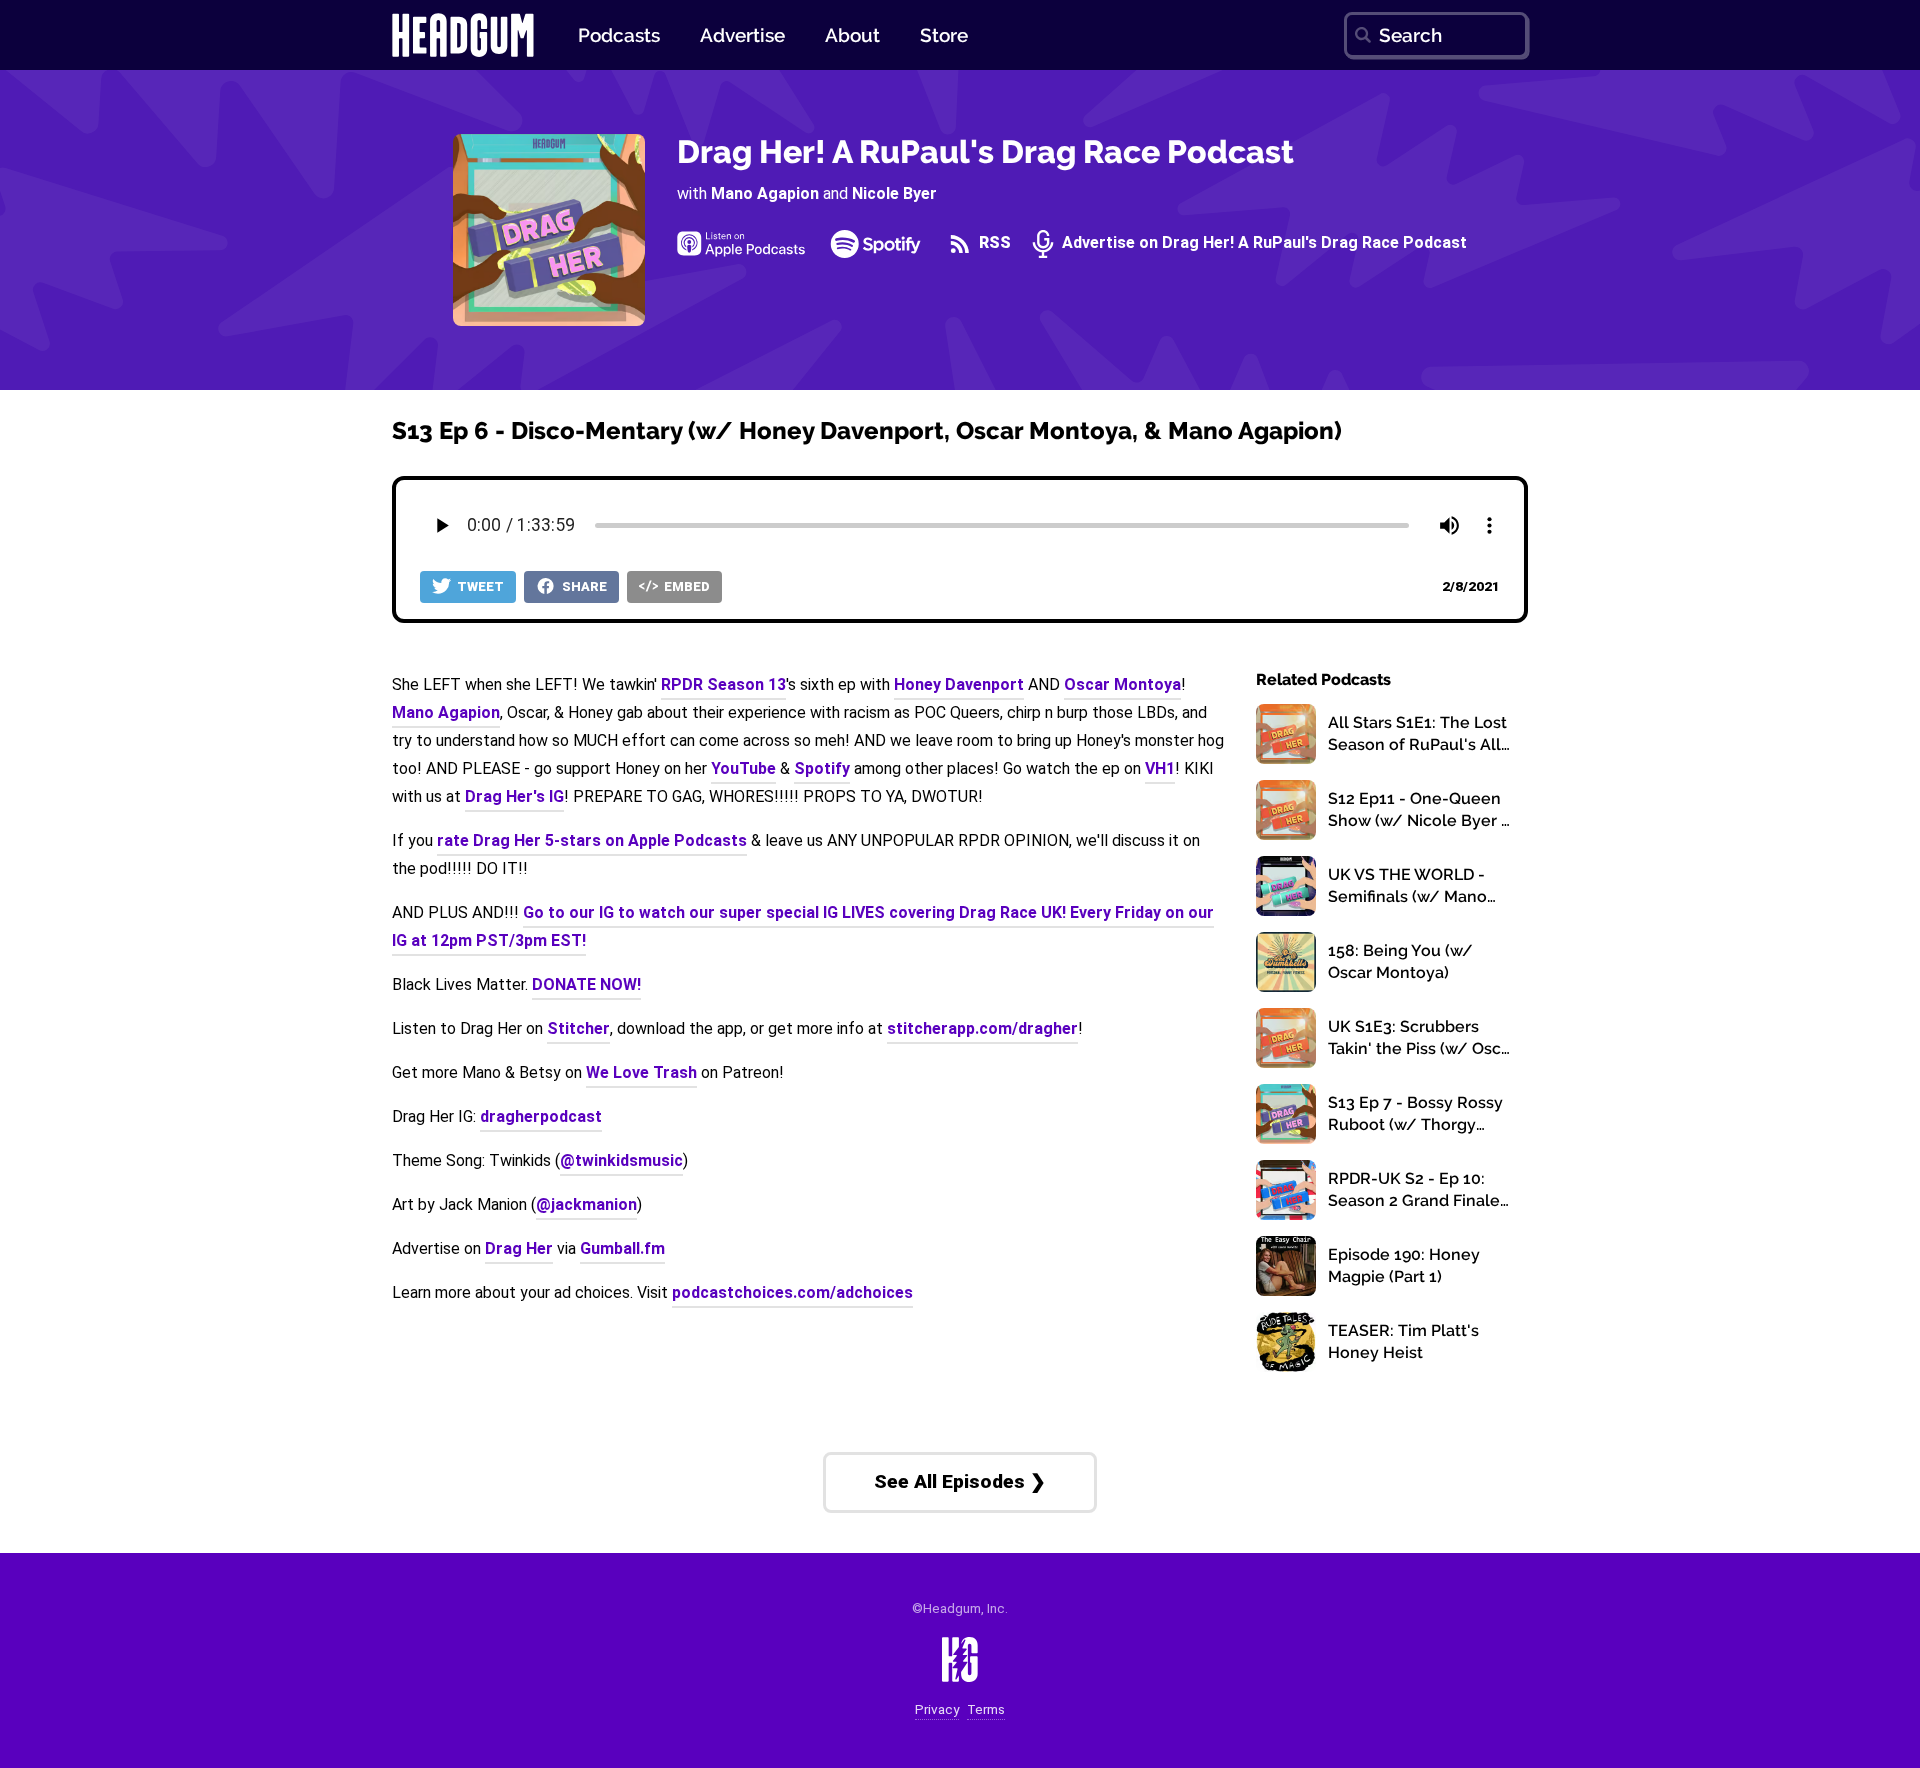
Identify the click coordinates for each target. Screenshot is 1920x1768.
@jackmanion (586, 1204)
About (852, 35)
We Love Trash (641, 1072)
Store (944, 35)
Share (583, 586)
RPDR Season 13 (723, 684)
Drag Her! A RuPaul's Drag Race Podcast (985, 151)
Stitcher (578, 1028)
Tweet (479, 586)
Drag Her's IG (514, 796)
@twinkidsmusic (621, 1160)
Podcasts (619, 35)
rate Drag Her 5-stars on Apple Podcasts (592, 840)
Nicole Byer (894, 193)
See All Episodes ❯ (960, 1481)
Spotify (822, 768)
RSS (993, 243)
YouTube (743, 768)
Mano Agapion (765, 193)
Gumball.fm (622, 1248)
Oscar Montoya (1122, 684)
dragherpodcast (541, 1116)
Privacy (937, 1709)
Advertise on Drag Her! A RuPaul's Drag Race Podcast (1262, 243)
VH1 (1160, 768)
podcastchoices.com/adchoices (792, 1292)
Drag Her (519, 1248)
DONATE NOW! (586, 984)
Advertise (742, 35)
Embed (685, 586)
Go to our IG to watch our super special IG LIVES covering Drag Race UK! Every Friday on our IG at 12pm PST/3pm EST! (803, 926)
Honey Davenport (959, 684)
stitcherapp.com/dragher (982, 1028)
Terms (986, 1709)
